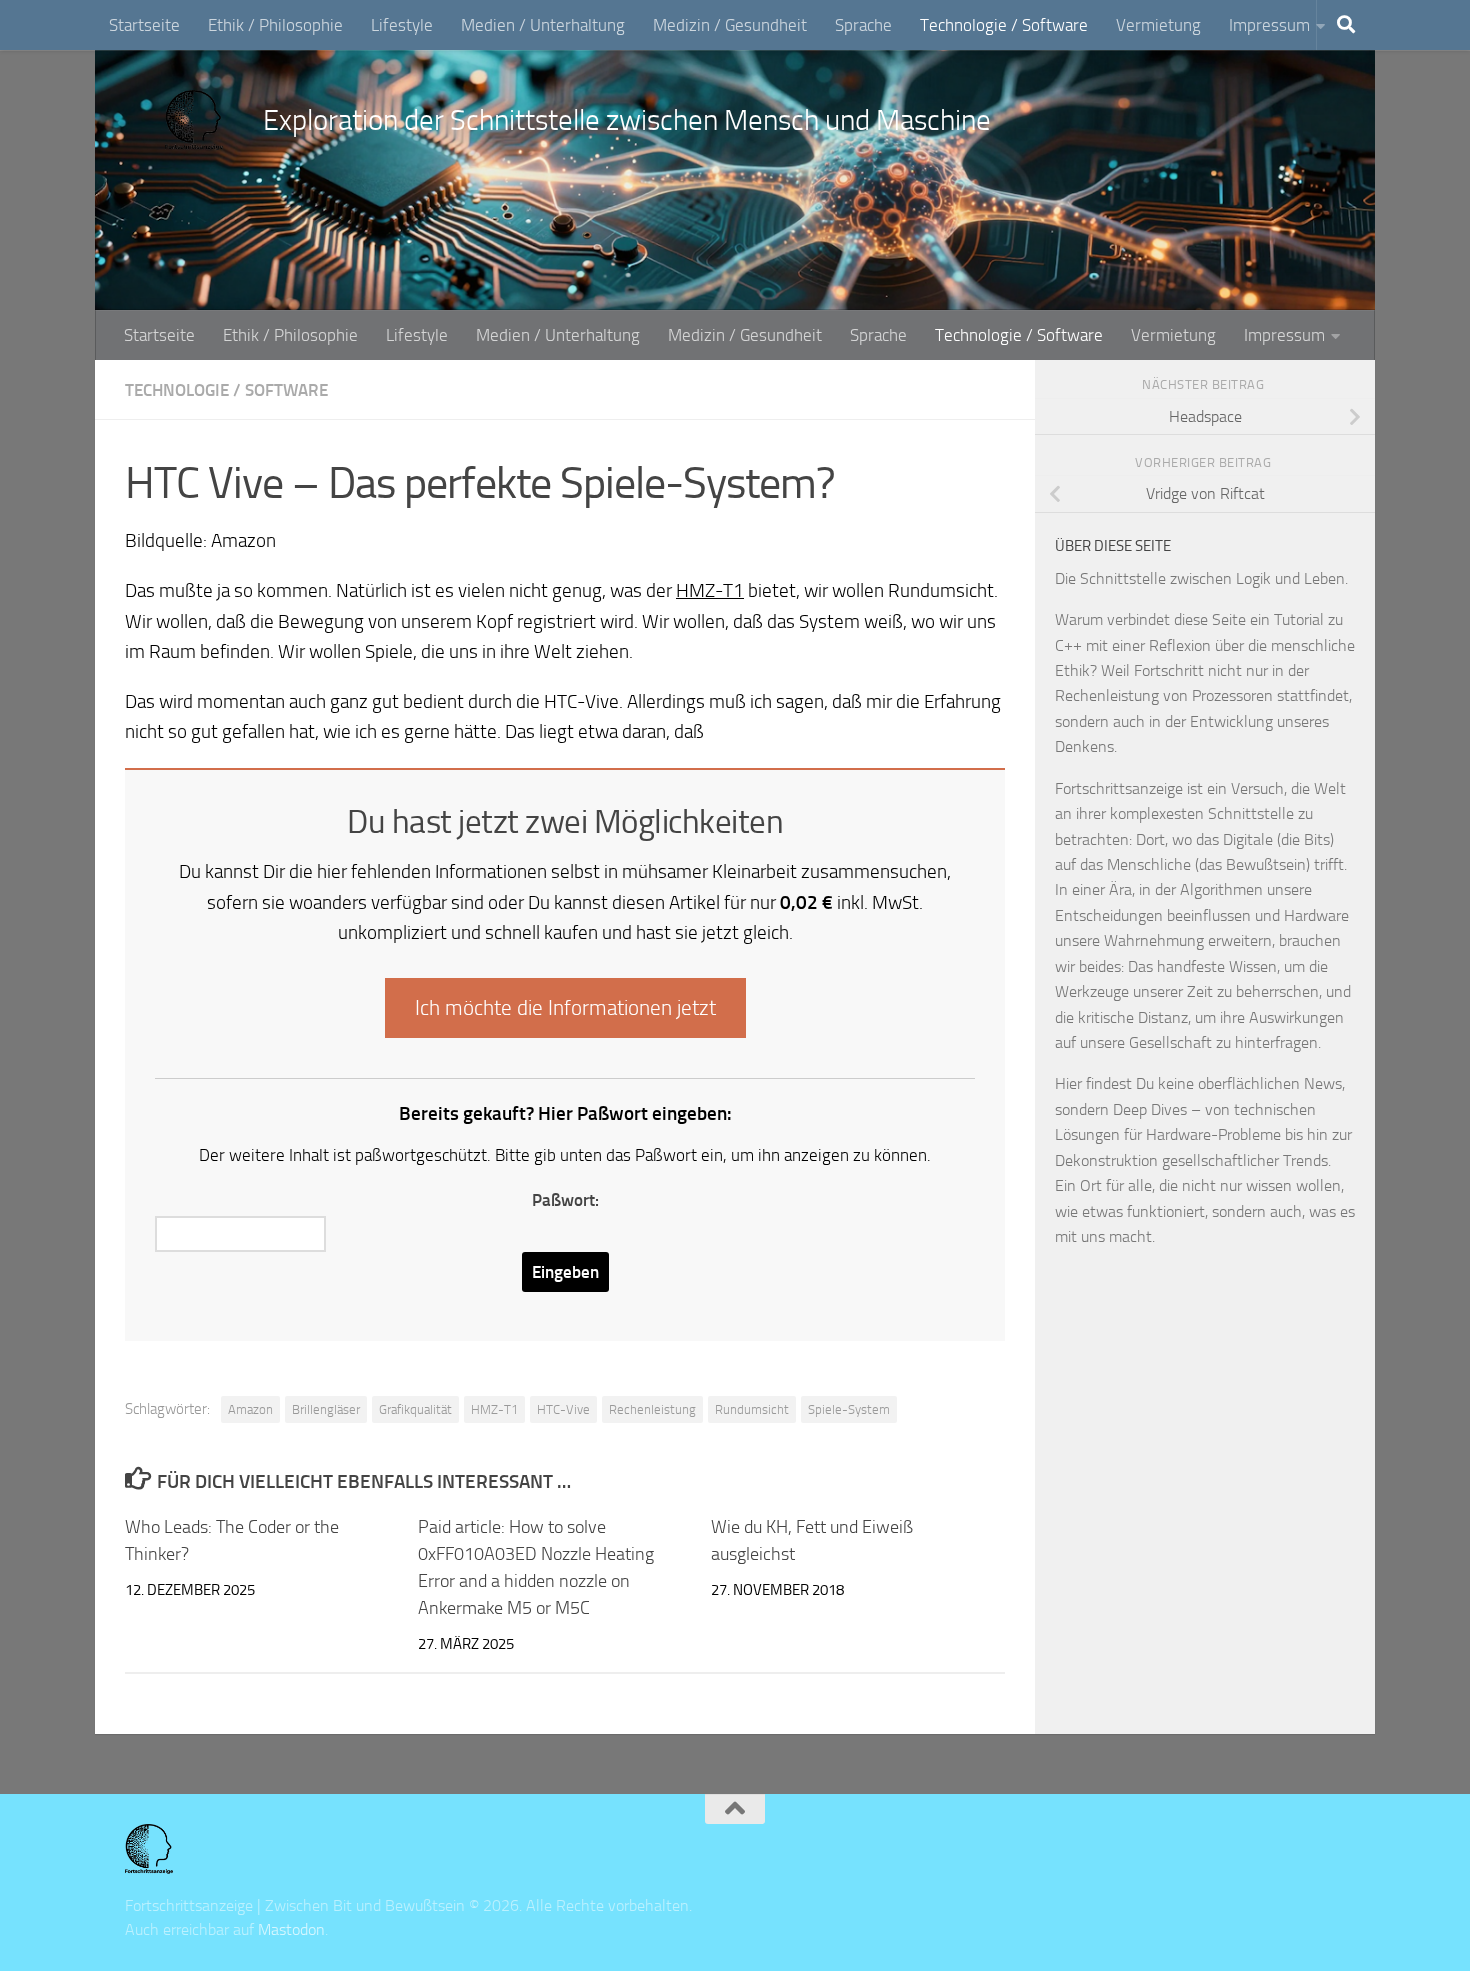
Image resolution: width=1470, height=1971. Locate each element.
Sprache (863, 25)
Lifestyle (402, 25)
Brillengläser (326, 1409)
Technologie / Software (1004, 25)
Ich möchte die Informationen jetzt (565, 1008)
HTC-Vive (563, 1409)
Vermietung (1158, 25)
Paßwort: (565, 1200)
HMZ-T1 (710, 590)
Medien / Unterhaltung (543, 25)
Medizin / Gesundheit (730, 25)
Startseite (144, 25)
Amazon (250, 1409)
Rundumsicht (752, 1409)
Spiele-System (849, 1409)
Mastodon (291, 1929)
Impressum (1269, 25)
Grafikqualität (415, 1409)
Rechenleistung (652, 1409)
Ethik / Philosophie (275, 25)
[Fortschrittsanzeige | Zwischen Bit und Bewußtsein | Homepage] (194, 120)
